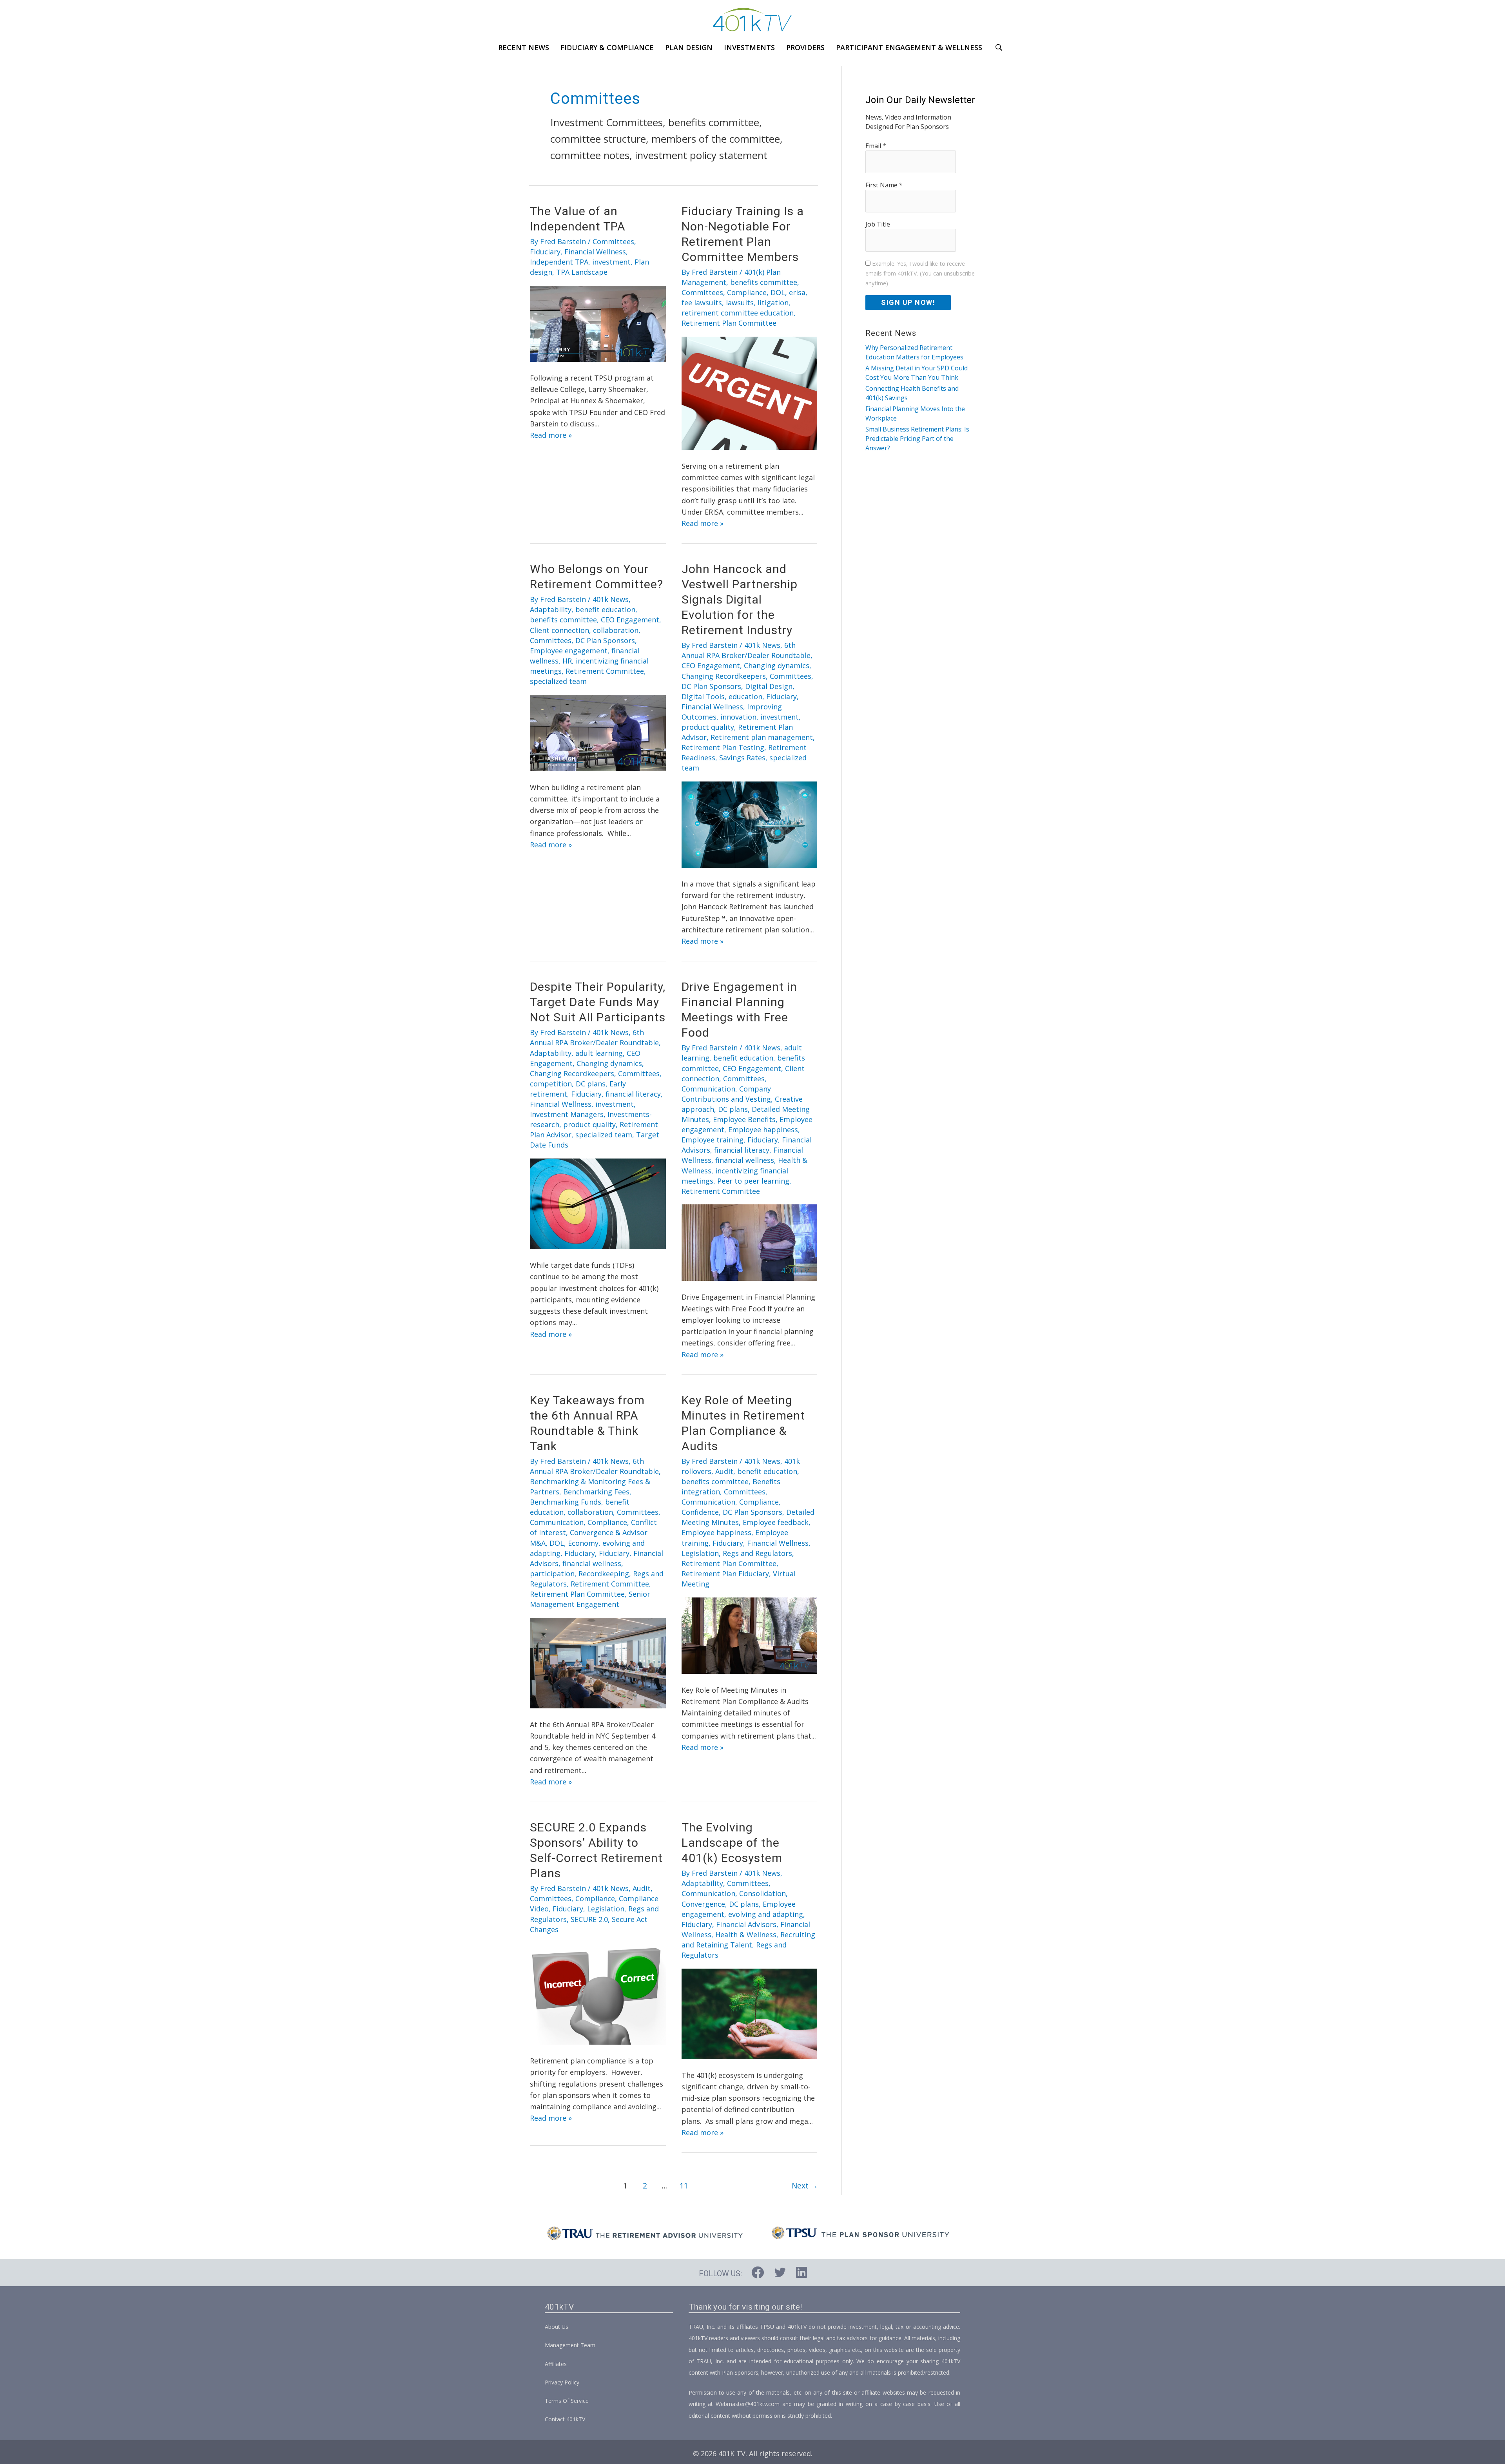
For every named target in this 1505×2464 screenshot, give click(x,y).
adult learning (599, 1053)
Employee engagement (569, 651)
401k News (611, 599)
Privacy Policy (562, 2382)
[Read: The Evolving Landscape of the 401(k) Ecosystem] (750, 2013)
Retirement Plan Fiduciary (725, 1574)
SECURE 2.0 (589, 1919)
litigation (773, 303)
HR (567, 661)
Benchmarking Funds (566, 1502)
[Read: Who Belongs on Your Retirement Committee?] (598, 732)
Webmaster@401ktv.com (748, 2404)
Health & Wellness (746, 1935)
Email (876, 146)
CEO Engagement (630, 620)
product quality (708, 727)
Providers (805, 47)
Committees (613, 241)
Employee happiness (763, 1130)
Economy (583, 1543)
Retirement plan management (762, 737)
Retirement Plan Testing (723, 747)
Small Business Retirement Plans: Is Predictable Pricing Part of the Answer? (917, 439)
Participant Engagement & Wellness (909, 47)
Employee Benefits (744, 1119)
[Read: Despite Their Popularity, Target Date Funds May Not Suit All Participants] (598, 1203)
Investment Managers (567, 1114)
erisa (797, 292)
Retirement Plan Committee (729, 323)
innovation (738, 717)
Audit (724, 1471)
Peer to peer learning (753, 1181)
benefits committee (764, 282)
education (745, 696)
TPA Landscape (582, 272)
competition (551, 1084)
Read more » (551, 435)
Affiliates (556, 2364)
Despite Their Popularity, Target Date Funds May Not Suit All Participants (598, 1002)
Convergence (703, 1904)
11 (684, 2186)
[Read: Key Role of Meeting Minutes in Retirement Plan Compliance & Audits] (750, 1635)
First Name (884, 185)
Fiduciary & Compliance (607, 47)
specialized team (558, 681)
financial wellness (745, 1160)
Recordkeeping (604, 1574)
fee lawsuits (702, 303)
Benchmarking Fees (596, 1492)
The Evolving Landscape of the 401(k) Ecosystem (732, 1843)
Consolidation (762, 1893)
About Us (557, 2327)
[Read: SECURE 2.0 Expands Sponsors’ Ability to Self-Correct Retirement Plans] (598, 1993)
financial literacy (633, 1094)
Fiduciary (545, 252)
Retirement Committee (605, 671)
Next (805, 2186)
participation (552, 1574)
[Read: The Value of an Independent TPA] (598, 323)
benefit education (605, 609)
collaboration (616, 630)
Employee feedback (776, 1522)
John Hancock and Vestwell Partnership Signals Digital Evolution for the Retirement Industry (740, 599)
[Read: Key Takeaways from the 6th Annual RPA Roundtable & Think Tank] (598, 1662)
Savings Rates (742, 758)
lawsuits (740, 303)
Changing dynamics (777, 665)
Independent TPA (559, 262)
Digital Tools (703, 696)
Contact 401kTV (565, 2419)
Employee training (713, 1140)
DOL (778, 292)
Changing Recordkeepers (724, 676)
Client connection (559, 630)
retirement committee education (738, 313)
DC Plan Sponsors (605, 640)
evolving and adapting (766, 1914)
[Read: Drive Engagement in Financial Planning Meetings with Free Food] (750, 1242)
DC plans (591, 1084)
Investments (749, 47)
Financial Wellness (595, 252)
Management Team (570, 2345)
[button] (1000, 47)
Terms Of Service (567, 2401)
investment (611, 262)
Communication (708, 1089)
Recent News (524, 47)
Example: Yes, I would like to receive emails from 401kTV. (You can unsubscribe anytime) (920, 273)
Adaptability (551, 609)
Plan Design (689, 47)
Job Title (878, 224)
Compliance (747, 292)
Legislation (700, 1553)
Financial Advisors (746, 1924)
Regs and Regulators (757, 1553)
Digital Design (769, 686)
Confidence (700, 1512)
